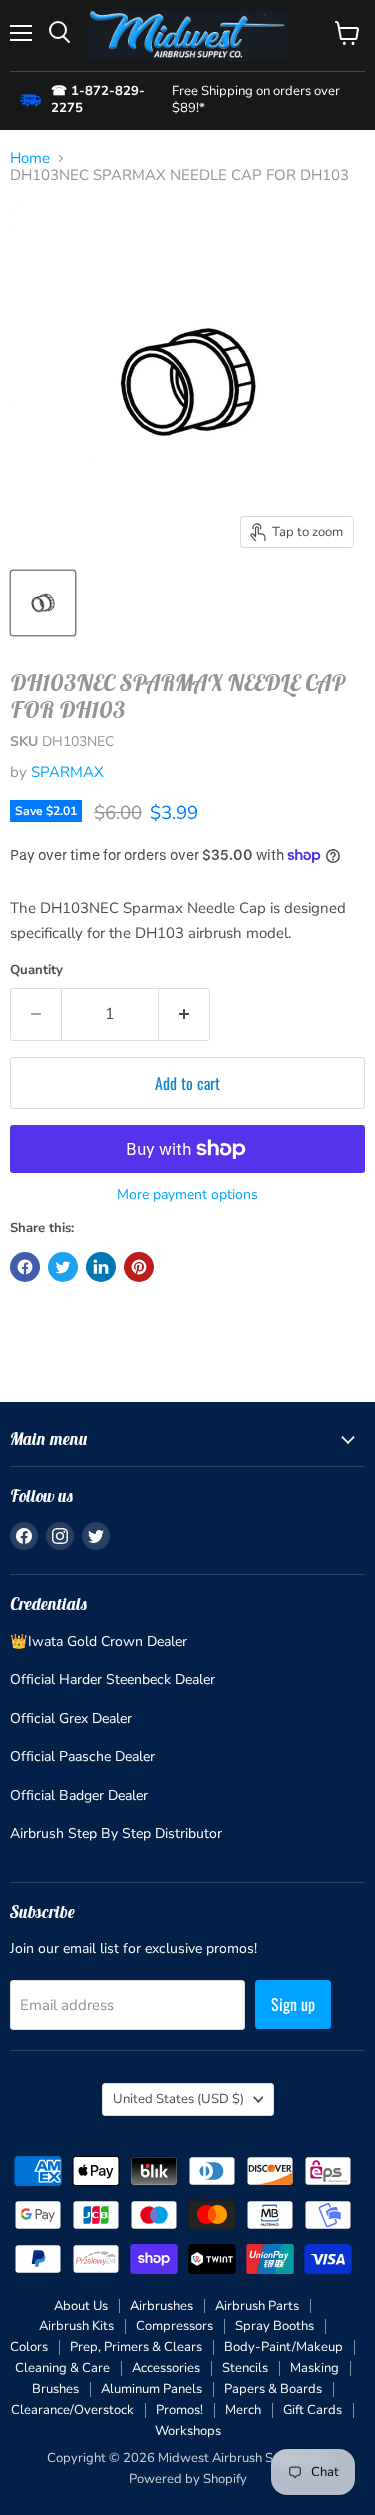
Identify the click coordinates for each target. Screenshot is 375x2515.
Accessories (166, 2368)
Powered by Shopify (188, 2479)
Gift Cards (312, 2410)
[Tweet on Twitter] (63, 1267)
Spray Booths (274, 2326)
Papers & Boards (273, 2389)
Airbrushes (161, 2306)
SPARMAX (67, 772)
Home (30, 158)
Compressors (174, 2326)
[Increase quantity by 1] (184, 1014)
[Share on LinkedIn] (101, 1267)
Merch (243, 2410)
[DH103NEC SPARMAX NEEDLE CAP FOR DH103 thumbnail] (43, 603)
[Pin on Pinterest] (139, 1267)
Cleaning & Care (62, 2368)
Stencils (245, 2368)
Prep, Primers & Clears (136, 2347)
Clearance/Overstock (72, 2410)
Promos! (179, 2410)
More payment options (187, 1195)
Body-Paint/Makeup (283, 2347)
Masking (314, 2368)
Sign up (293, 2004)
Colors (29, 2347)
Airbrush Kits (76, 2326)
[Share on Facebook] (25, 1267)
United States (178, 2099)
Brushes (55, 2389)
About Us (81, 2306)
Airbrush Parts (257, 2306)
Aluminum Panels (151, 2389)
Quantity (36, 970)
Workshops (188, 2431)
